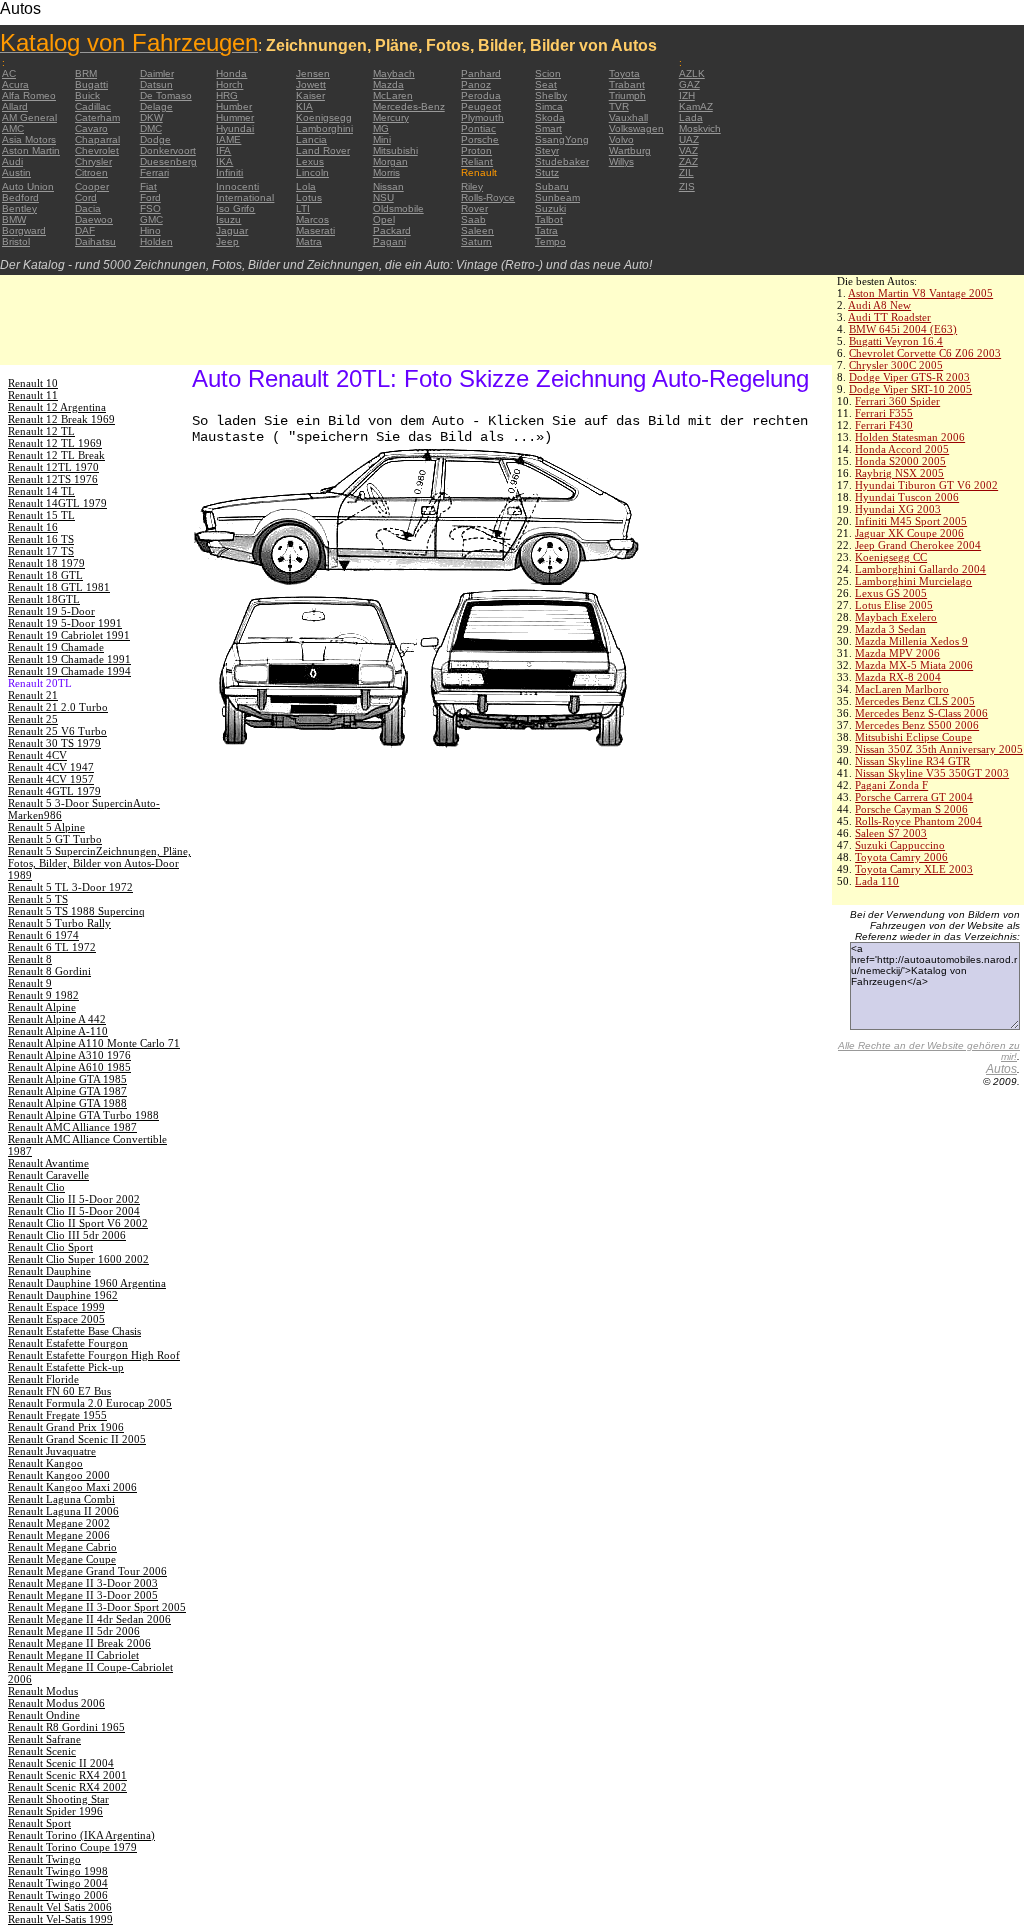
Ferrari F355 (884, 413)
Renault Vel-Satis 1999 (60, 1919)
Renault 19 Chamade (56, 647)
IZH (687, 95)
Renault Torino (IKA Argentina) (81, 1835)
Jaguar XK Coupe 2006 (909, 533)
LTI (303, 208)
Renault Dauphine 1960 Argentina (87, 1283)
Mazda (388, 84)
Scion (548, 73)
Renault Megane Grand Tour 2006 (87, 1571)
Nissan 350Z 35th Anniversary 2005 (939, 749)
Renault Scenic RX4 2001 (67, 1775)
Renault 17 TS (41, 551)
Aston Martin (31, 150)
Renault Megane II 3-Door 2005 (83, 1595)
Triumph (627, 95)
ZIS (687, 186)
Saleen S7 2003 (891, 833)
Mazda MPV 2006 (897, 653)
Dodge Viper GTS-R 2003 (909, 377)
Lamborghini (324, 128)
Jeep (227, 241)
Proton (476, 150)
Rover (474, 208)
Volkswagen (636, 128)
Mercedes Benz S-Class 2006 (921, 713)
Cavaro (91, 128)
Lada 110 (877, 881)
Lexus (310, 161)
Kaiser (310, 95)
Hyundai (235, 128)
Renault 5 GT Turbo (55, 839)
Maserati (315, 230)
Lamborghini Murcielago (913, 581)
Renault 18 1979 (46, 563)
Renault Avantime (48, 1163)
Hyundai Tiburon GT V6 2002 (926, 485)
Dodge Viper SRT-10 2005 (910, 389)
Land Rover (323, 150)
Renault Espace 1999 (56, 1307)
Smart (548, 128)
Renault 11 (33, 395)
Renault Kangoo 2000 (59, 1475)
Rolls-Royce (488, 197)
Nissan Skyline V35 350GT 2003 (932, 773)
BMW (14, 219)
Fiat (148, 186)
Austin (16, 172)
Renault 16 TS (41, 539)
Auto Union (28, 186)
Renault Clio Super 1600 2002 (78, 1259)
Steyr (547, 150)
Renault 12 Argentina (57, 407)
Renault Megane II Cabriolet (73, 1655)
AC (9, 73)
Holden (156, 241)
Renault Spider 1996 (55, 1811)
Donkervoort (168, 150)
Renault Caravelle (48, 1175)
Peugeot (481, 106)
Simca (549, 106)
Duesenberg (168, 161)
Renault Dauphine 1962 (63, 1295)
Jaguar (232, 230)
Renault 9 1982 (43, 995)
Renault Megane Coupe (62, 1559)
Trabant (627, 84)
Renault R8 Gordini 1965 (66, 1727)
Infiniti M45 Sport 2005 (911, 521)
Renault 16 (33, 527)
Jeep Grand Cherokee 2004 (918, 545)
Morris (386, 172)
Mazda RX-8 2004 (898, 677)
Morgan (390, 161)
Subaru (552, 186)
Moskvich (700, 128)
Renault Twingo (44, 1859)
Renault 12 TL (41, 431)
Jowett (311, 84)
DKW (151, 117)
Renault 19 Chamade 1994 (69, 671)
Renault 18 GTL (45, 575)
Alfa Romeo (29, 95)
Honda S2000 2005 (900, 461)
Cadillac (93, 106)
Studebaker (562, 161)
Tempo (550, 241)
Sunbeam (557, 197)
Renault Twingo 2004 (58, 1883)
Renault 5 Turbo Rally (59, 923)
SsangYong (562, 139)
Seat (546, 84)
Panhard (481, 73)
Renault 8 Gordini (49, 971)
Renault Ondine (44, 1715)
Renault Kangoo (45, 1463)
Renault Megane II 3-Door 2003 (83, 1583)
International (245, 197)
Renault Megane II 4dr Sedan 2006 (89, 1619)
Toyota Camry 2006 (901, 857)
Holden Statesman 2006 (910, 437)
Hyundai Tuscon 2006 (907, 497)
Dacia (88, 208)
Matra (309, 241)
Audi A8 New (879, 305)
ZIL (686, 172)
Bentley (19, 208)
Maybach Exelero (896, 617)
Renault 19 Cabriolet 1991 (69, 635)
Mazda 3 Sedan (890, 629)
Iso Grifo (235, 208)
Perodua (481, 95)
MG (381, 128)
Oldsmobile (398, 208)
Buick (87, 95)
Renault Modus (43, 1691)
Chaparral (97, 139)
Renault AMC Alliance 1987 (72, 1127)
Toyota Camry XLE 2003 (914, 869)
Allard (15, 106)
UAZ (689, 139)
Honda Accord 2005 (902, 449)
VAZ (688, 150)
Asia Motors (29, 139)
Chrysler (93, 161)
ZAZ (688, 161)
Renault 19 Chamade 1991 (69, 659)
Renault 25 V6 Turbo (57, 731)
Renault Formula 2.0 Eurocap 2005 (90, 1403)
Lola (306, 186)
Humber (234, 106)
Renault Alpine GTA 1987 (67, 1091)
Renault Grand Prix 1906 (66, 1427)
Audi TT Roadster (889, 317)
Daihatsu (95, 241)
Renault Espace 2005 (56, 1319)
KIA (304, 106)
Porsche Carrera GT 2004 (914, 797)
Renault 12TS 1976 (53, 479)
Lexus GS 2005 (891, 593)
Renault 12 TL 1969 (55, 443)
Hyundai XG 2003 (898, 509)
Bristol (16, 241)
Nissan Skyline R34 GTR (912, 761)
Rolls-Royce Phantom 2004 (918, 821)
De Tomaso (166, 95)
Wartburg (630, 150)
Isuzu (228, 219)
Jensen (313, 73)
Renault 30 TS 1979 (54, 743)
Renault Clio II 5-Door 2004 (74, 1211)
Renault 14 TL (41, 491)
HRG (227, 95)
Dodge (155, 139)
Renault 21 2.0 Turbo (58, 707)
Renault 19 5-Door (51, 611)
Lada (691, 117)
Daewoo (94, 219)
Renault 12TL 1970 (53, 467)
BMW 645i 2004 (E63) (903, 329)
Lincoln (312, 172)
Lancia (311, 139)
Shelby (551, 95)
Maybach (394, 73)
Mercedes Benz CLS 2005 (915, 701)
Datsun (156, 84)
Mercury (391, 117)
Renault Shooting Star (58, 1799)
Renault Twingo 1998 (58, 1871)
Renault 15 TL (41, 515)
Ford (150, 197)
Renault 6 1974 (43, 935)
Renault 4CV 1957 (51, 779)
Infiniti (229, 172)
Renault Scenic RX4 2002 (67, 1787)
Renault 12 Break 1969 (61, 419)
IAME (228, 139)
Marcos (312, 219)
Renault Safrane (44, 1739)
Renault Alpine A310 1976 (69, 1055)
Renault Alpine (42, 1007)
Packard (392, 230)
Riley (472, 186)
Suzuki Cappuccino (900, 845)
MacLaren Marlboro (902, 689)
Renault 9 (30, 983)
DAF (85, 230)
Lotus (309, 197)
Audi (12, 161)
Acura (15, 84)
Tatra (546, 230)
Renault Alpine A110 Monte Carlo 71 (94, 1043)
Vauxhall (628, 117)
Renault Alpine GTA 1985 (67, 1079)
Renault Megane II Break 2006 (79, 1643)
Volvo (621, 139)
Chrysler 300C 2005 (896, 365)
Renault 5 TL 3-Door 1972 (70, 887)
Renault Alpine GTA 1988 (67, 1103)
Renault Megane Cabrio (62, 1547)
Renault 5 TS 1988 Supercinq (76, 911)
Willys (621, 161)
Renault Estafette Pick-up (66, 1367)
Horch (229, 84)
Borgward (24, 230)
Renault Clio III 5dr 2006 (67, 1235)
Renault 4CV (37, 755)
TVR (619, 106)
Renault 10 (33, 383)
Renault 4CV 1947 (51, 767)
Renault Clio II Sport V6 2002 (78, 1223)
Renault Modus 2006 (56, 1703)
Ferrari (154, 172)
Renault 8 (30, 959)
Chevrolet (97, 150)
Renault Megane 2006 (59, 1535)
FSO (150, 208)
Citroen (91, 172)
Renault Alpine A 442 (57, 1019)
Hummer (235, 117)
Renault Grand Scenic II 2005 (77, 1439)
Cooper (92, 186)
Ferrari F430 (884, 425)
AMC (13, 128)
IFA (223, 150)
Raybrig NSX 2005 (899, 473)
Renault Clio (36, 1187)
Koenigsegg (324, 117)
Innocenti (237, 186)
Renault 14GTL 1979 (57, 503)
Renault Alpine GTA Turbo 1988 (83, 1115)
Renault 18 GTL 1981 (59, 587)
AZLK (692, 73)
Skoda (550, 117)
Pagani (389, 241)
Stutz (547, 172)
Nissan (388, 186)
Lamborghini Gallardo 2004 (920, 569)
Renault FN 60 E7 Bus (59, 1391)
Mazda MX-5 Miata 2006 (914, 665)
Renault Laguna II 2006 (63, 1511)
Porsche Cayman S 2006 (911, 809)
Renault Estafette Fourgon (68, 1343)
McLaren (393, 95)
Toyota (624, 73)
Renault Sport (39, 1823)
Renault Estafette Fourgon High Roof (94, 1355)
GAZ (689, 84)
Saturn (476, 241)
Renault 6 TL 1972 (52, 947)
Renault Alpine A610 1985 (69, 1067)
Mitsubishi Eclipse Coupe (913, 737)
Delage (156, 106)
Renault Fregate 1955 (57, 1415)
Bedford (20, 197)
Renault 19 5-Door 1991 (65, 623)
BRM (86, 73)
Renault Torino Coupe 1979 (72, 1847)
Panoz (476, 84)
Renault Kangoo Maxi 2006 (72, 1487)
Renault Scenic (42, 1751)
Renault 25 (33, 719)
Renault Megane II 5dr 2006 (74, 1631)
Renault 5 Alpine (46, 827)
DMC (151, 128)
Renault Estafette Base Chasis (74, 1331)
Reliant (477, 161)
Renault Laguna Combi (61, 1499)
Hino (150, 230)
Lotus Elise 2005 (894, 605)
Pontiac (478, 128)
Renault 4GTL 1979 (54, 791)
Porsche (480, 139)
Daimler (157, 73)
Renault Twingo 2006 (58, 1895)
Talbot (549, 219)
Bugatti (91, 84)
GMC (151, 219)
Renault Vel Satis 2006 (60, 1907)
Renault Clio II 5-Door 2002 (74, 1199)
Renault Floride (43, 1379)
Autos (1001, 1069)
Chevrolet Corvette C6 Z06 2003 (925, 353)
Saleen (477, 230)
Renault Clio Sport (50, 1247)
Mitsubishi (395, 150)
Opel (384, 219)
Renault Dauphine (49, 1271)
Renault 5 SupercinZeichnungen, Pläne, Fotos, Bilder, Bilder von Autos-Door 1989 (99, 863)
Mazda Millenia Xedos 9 (911, 641)
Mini (382, 139)
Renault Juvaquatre (52, 1451)
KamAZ (696, 106)
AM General (29, 117)
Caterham (97, 117)
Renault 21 (33, 695)
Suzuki (550, 208)
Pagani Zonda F (891, 785)
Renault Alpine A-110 (58, 1031)
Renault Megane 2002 (59, 1523)
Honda (231, 73)
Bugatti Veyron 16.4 (896, 341)
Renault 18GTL (44, 599)
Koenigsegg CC (891, 557)
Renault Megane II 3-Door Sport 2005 (97, 1607)
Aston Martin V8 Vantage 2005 (920, 293)
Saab (473, 219)
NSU (383, 197)
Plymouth (482, 117)
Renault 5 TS (38, 899)
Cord (86, 197)
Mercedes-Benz (409, 106)
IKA (224, 161)
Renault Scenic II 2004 (61, 1763)
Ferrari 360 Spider (897, 401)
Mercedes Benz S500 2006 (917, 725)
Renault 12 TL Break (56, 455)
